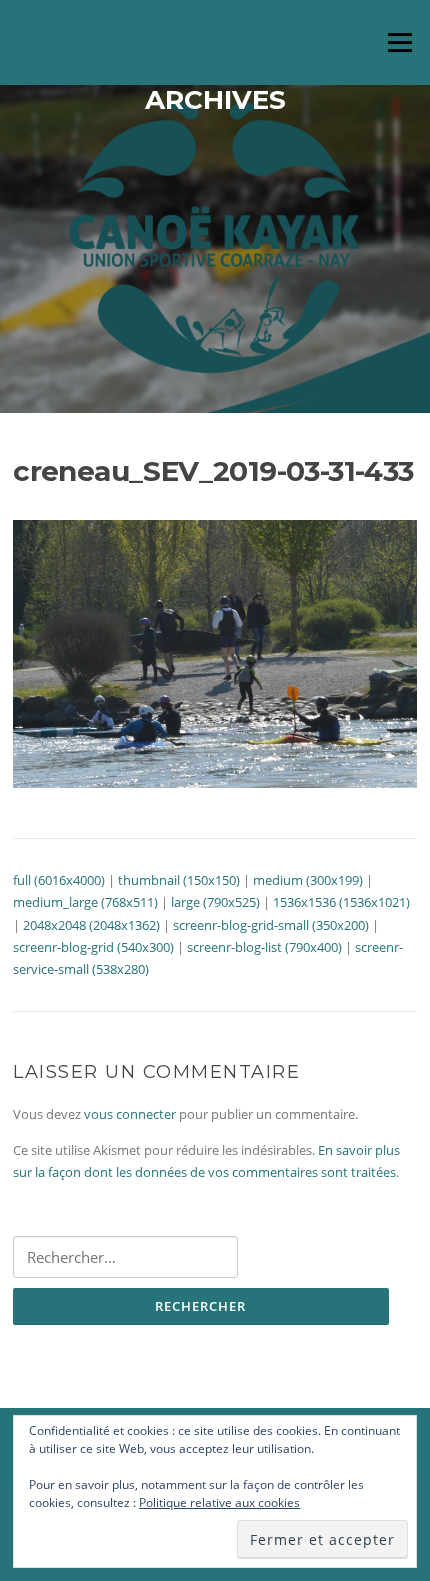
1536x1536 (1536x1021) (341, 902)
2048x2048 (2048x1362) (91, 925)
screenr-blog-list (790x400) (264, 947)
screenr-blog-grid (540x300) (93, 947)
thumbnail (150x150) (179, 880)
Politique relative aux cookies (219, 1502)
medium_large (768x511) (85, 902)
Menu (399, 42)
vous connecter (130, 1114)
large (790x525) (215, 902)
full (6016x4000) (59, 880)
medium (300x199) (308, 880)
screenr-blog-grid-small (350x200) (271, 925)
